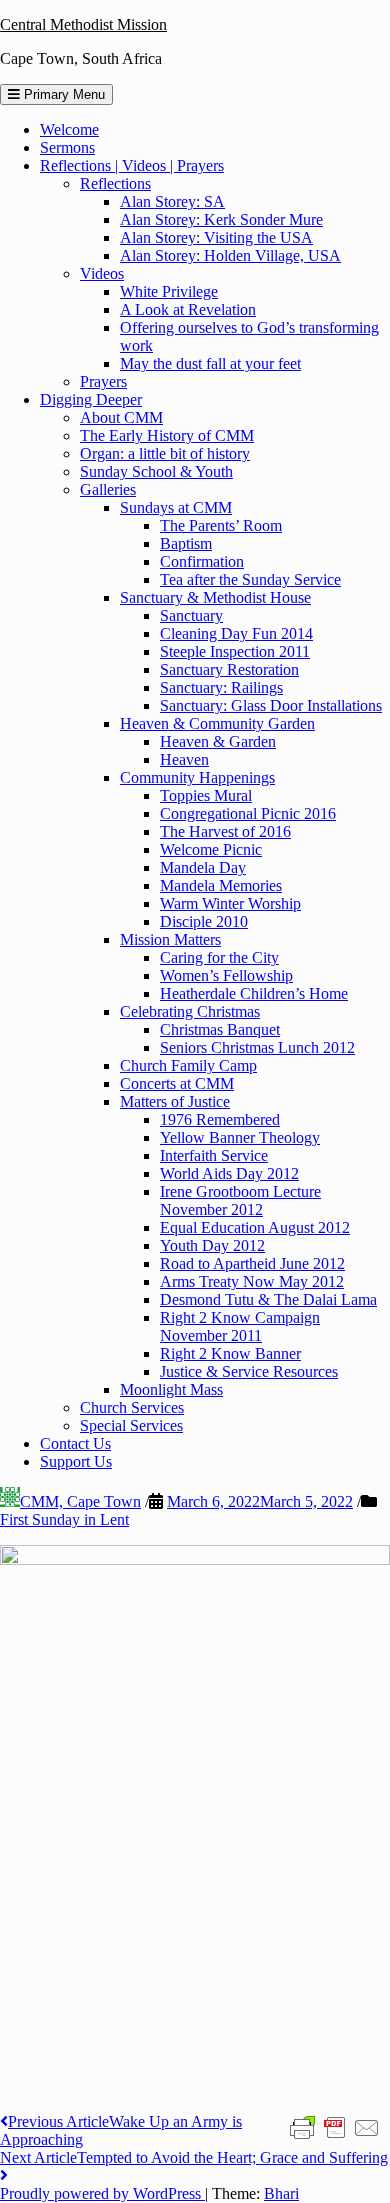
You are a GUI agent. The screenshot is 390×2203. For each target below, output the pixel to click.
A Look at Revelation (188, 309)
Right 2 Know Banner (230, 1353)
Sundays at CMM (176, 507)
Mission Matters (170, 939)
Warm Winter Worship (230, 903)
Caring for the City (219, 957)
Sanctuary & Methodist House (215, 597)
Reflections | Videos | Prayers (132, 165)
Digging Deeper (91, 399)
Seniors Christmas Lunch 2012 (257, 1047)
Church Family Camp (188, 1065)
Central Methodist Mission (83, 24)
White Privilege (169, 291)
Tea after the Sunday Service (250, 579)
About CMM (121, 417)
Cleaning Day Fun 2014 (236, 633)
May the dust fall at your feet (210, 363)
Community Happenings (197, 777)
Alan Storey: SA (172, 201)
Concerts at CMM (177, 1083)
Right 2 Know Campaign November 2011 (240, 1326)
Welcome (69, 129)
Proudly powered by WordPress (102, 2193)
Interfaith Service (214, 1155)
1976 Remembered (220, 1119)
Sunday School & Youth (156, 471)
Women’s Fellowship (226, 975)
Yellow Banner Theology (240, 1137)
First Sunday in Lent (64, 1519)
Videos (102, 273)
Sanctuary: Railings (221, 687)
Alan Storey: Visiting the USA (216, 237)
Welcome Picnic (211, 849)
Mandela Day (203, 867)
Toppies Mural (206, 795)
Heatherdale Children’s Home (254, 993)
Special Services (131, 1425)
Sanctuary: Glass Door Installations (271, 705)
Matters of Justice (175, 1101)
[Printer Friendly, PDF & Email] (335, 2127)
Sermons (67, 147)
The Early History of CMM (167, 435)
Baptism (186, 543)
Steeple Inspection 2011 (235, 651)
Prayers (103, 381)
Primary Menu (62, 94)
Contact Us (75, 1443)
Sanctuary (191, 615)
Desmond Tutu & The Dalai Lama (268, 1299)
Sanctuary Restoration (229, 669)
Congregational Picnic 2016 (248, 813)
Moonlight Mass (171, 1389)
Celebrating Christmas (190, 1011)
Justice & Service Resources (249, 1371)
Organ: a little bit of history (165, 453)
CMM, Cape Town (80, 1501)
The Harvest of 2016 (225, 831)
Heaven (184, 759)
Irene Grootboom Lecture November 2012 (240, 1200)
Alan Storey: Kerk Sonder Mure (221, 219)
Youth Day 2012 (212, 1245)
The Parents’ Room (221, 525)
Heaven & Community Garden (217, 723)
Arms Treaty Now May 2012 (252, 1281)
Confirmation (202, 561)
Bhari (281, 2193)
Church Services (132, 1407)
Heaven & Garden (218, 741)
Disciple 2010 (204, 921)
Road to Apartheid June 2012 (252, 1263)
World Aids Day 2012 (229, 1173)
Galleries (108, 489)
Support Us (76, 1461)
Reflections (115, 183)
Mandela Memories (221, 885)
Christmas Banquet (220, 1029)
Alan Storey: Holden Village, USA (230, 255)
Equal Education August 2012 (255, 1227)
